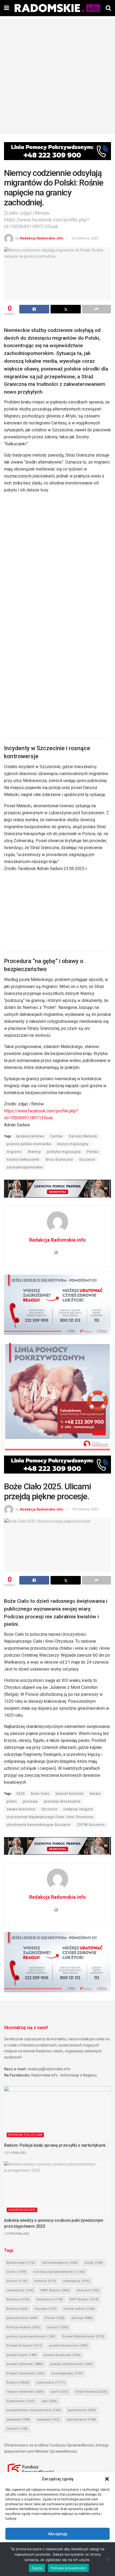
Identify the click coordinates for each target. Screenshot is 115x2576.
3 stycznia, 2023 (18, 2234)
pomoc (58, 2327)
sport (60, 2392)
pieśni (12, 1801)
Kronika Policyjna (25, 2135)
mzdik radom (79, 2309)
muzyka (46, 2309)
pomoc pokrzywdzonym (31, 2336)
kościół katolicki (70, 1794)
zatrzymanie (81, 2420)
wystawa (48, 2420)
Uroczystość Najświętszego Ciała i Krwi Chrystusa (50, 1817)
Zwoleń (17, 2429)
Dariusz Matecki (83, 1136)
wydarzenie (82, 2410)
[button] (107, 2479)
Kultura (17, 2309)
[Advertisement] (57, 76)
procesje (30, 1801)
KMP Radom (55, 2290)
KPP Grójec (84, 2299)
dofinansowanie (60, 2263)
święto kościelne (21, 1809)
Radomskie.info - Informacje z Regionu (64, 2075)
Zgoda (37, 2568)
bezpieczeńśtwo (30, 1136)
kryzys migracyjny (73, 1144)
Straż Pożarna (91, 2392)
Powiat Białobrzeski (83, 2336)
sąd (49, 2401)
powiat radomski (25, 2364)
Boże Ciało (40, 1794)
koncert (88, 2290)
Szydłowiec (21, 2401)
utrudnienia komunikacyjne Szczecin (39, 1825)
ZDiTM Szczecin (91, 1825)
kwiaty (95, 1794)
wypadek (18, 2420)
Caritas (57, 1136)
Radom (18, 2383)
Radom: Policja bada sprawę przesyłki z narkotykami (55, 2145)
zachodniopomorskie (25, 1167)
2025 (21, 1794)
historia (45, 2281)
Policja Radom (24, 2327)
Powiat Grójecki (24, 2346)
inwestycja (76, 2281)
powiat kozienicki (68, 2346)
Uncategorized (22, 2210)
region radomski (25, 2392)
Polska (93, 1152)
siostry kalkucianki (23, 1160)
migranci (14, 1152)
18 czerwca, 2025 (85, 1509)
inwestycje (20, 2290)
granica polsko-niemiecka (29, 1144)
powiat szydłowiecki (72, 2364)
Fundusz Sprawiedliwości (59, 2272)
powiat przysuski (62, 2355)
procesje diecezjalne (62, 1801)
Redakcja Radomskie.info (42, 238)
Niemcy (34, 1152)
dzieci (17, 2272)
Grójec (17, 2281)
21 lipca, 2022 (16, 2153)
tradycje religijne (78, 1809)
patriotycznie (22, 2318)
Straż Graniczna (59, 1160)
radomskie (51, 2383)
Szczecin (87, 1160)
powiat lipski (22, 2355)
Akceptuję (58, 2534)
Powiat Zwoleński (26, 2373)
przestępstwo (67, 2373)
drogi (94, 2263)
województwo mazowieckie (34, 2410)
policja (82, 2318)
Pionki (55, 2318)
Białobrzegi (21, 2263)
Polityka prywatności (68, 2568)
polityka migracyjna (64, 1152)
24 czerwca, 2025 (85, 238)
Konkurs (18, 2299)
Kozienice (50, 2299)
